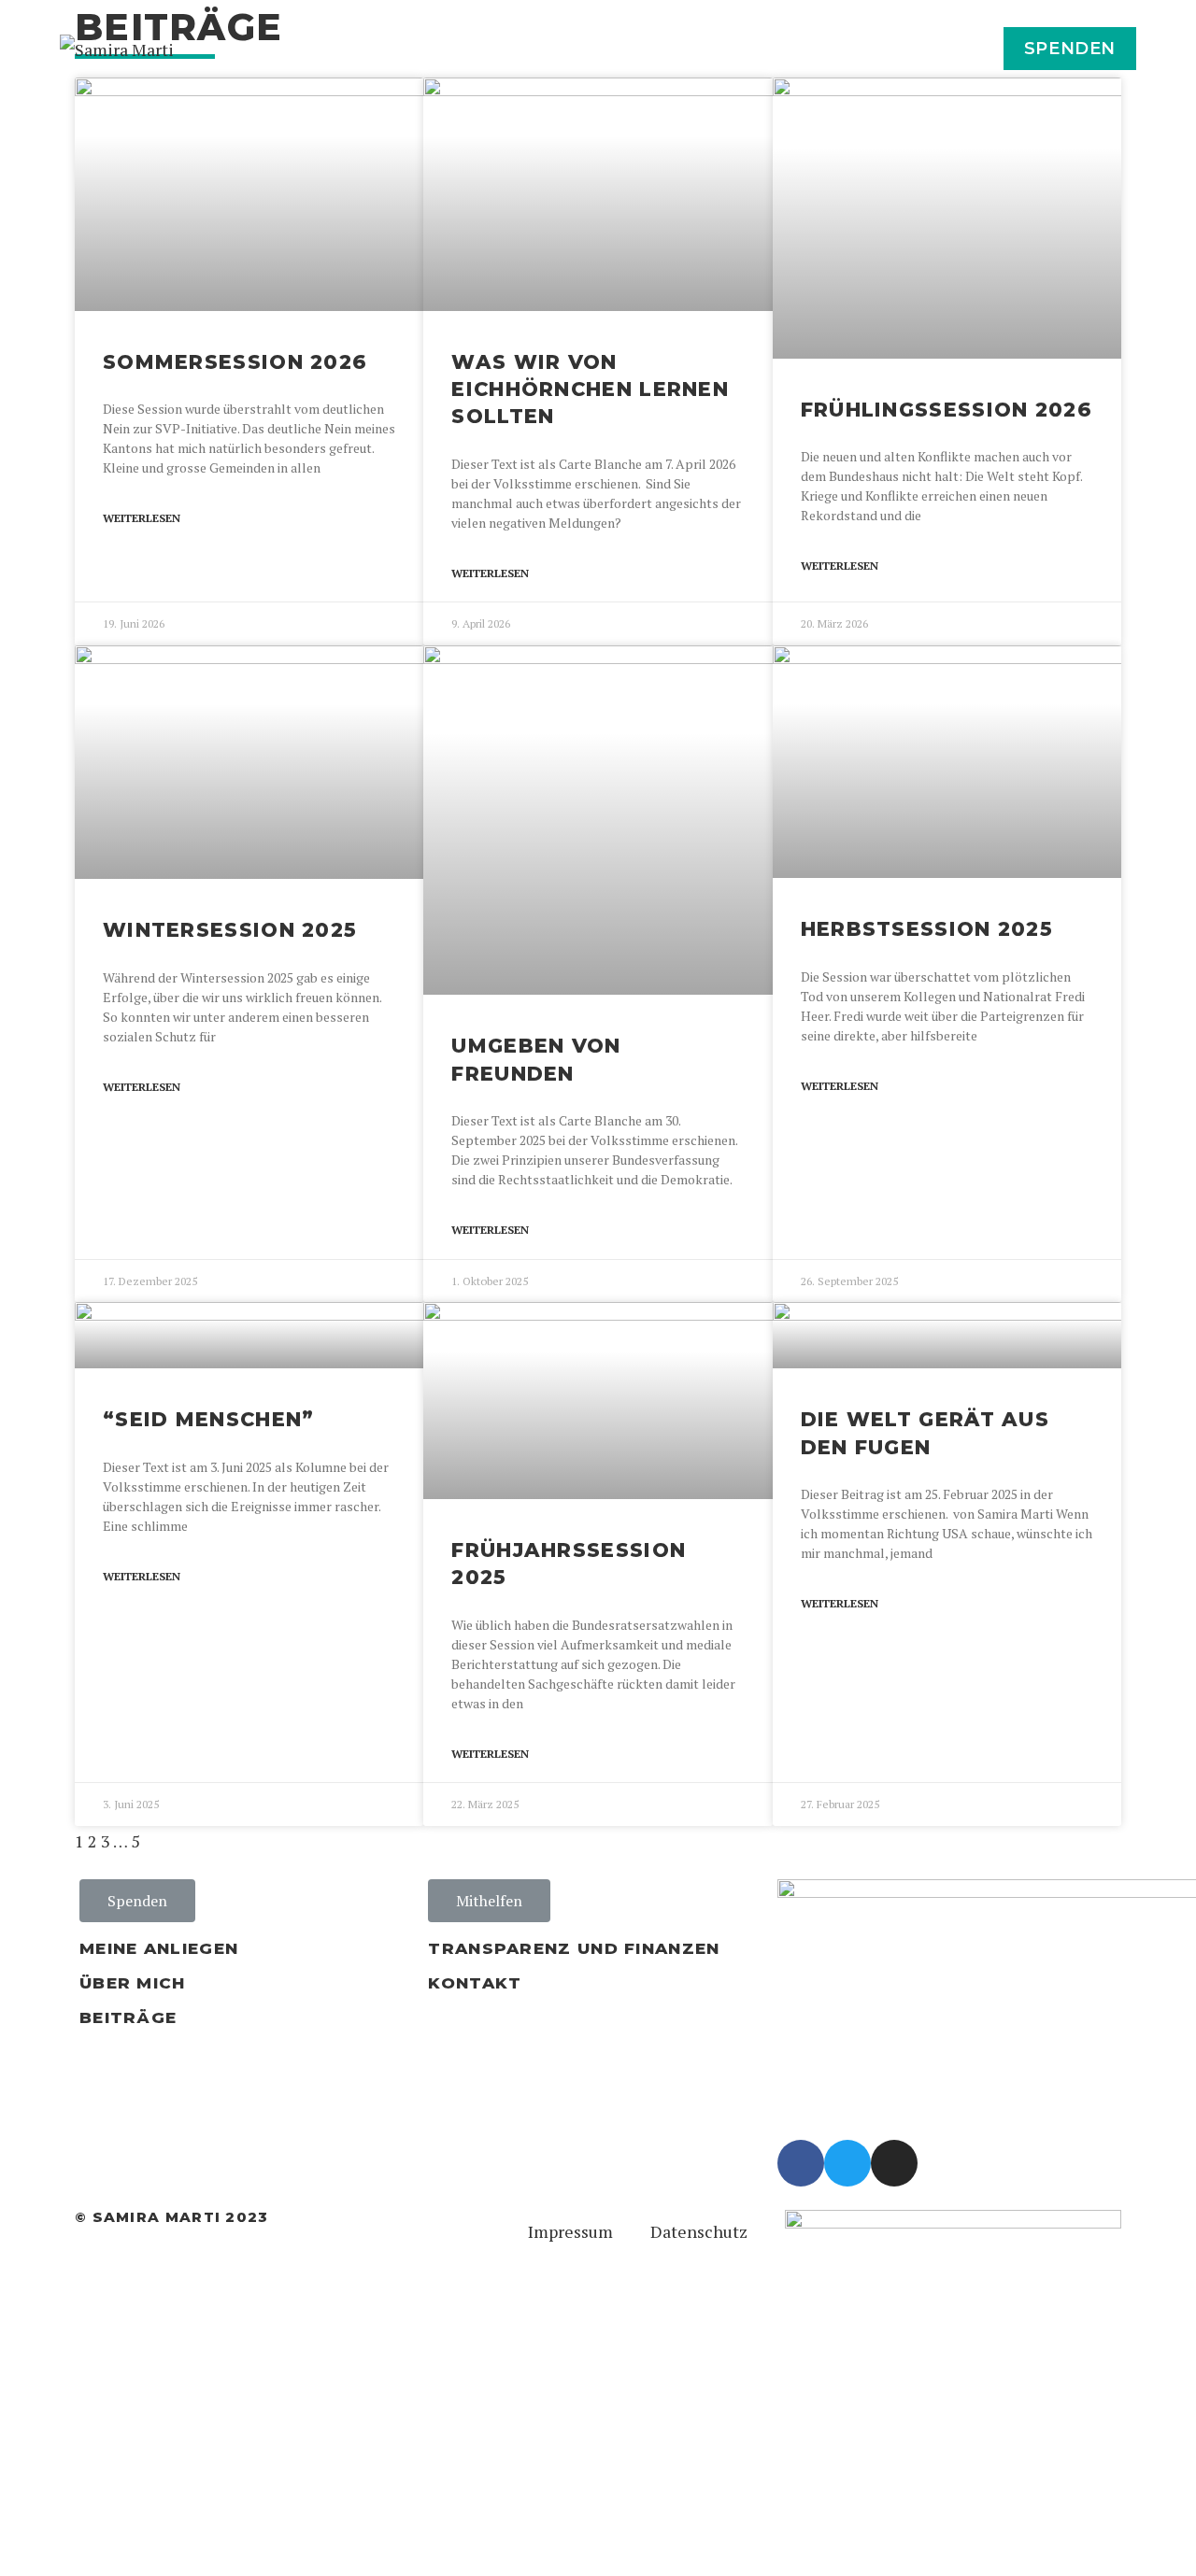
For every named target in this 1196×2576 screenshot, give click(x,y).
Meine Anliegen (159, 1948)
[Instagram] (894, 2163)
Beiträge (128, 2017)
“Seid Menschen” (209, 1419)
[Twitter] (847, 2163)
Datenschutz (699, 2231)
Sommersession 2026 (235, 362)
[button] (137, 1901)
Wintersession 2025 (230, 930)
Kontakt (475, 1983)
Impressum (570, 2231)
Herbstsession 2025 (927, 929)
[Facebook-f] (801, 2163)
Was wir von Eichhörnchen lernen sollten (590, 389)
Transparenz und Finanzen (574, 1948)
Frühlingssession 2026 (947, 410)
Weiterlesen (142, 518)
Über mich (133, 1983)
